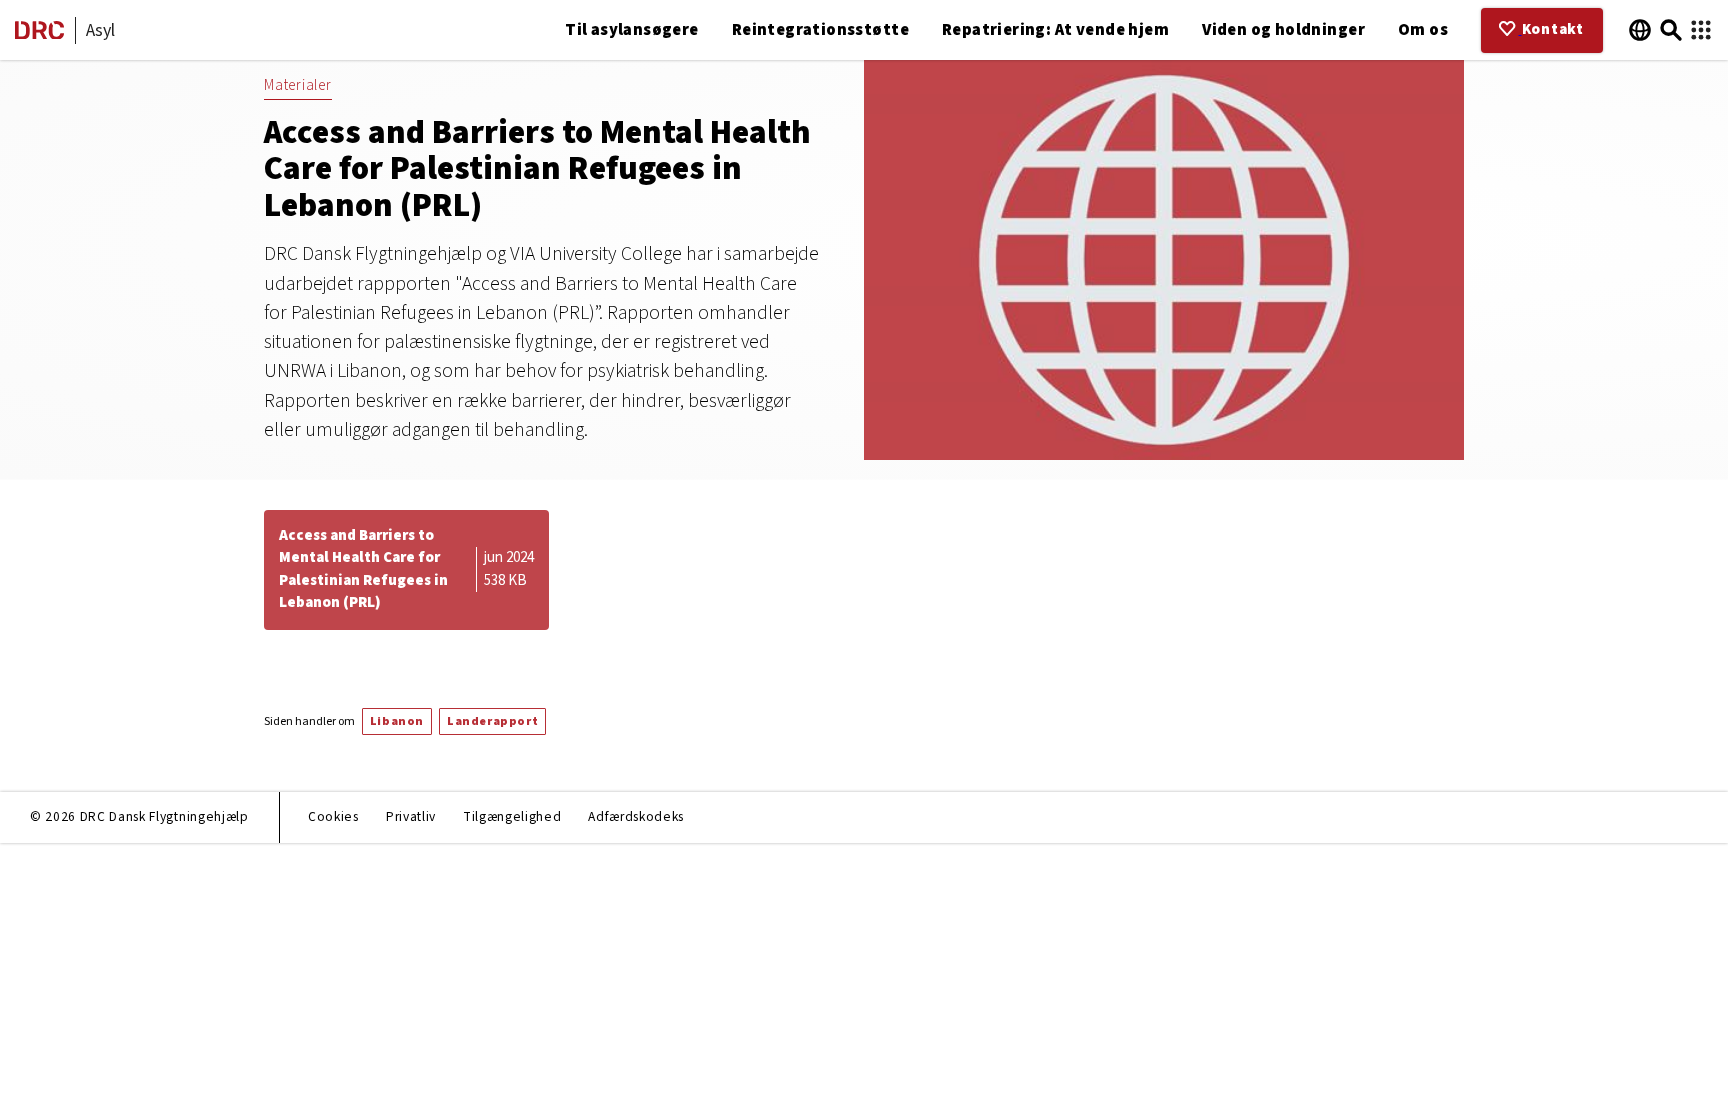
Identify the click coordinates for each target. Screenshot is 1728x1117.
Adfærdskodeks (636, 816)
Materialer (298, 85)
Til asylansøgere (632, 30)
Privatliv (411, 816)
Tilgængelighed (512, 816)
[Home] (39, 34)
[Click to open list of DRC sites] (1701, 30)
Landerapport (492, 721)
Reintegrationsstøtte (820, 30)
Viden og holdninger (1283, 30)
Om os (1423, 30)
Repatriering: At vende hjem (1055, 30)
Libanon (397, 721)
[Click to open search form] (1671, 30)
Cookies (333, 816)
